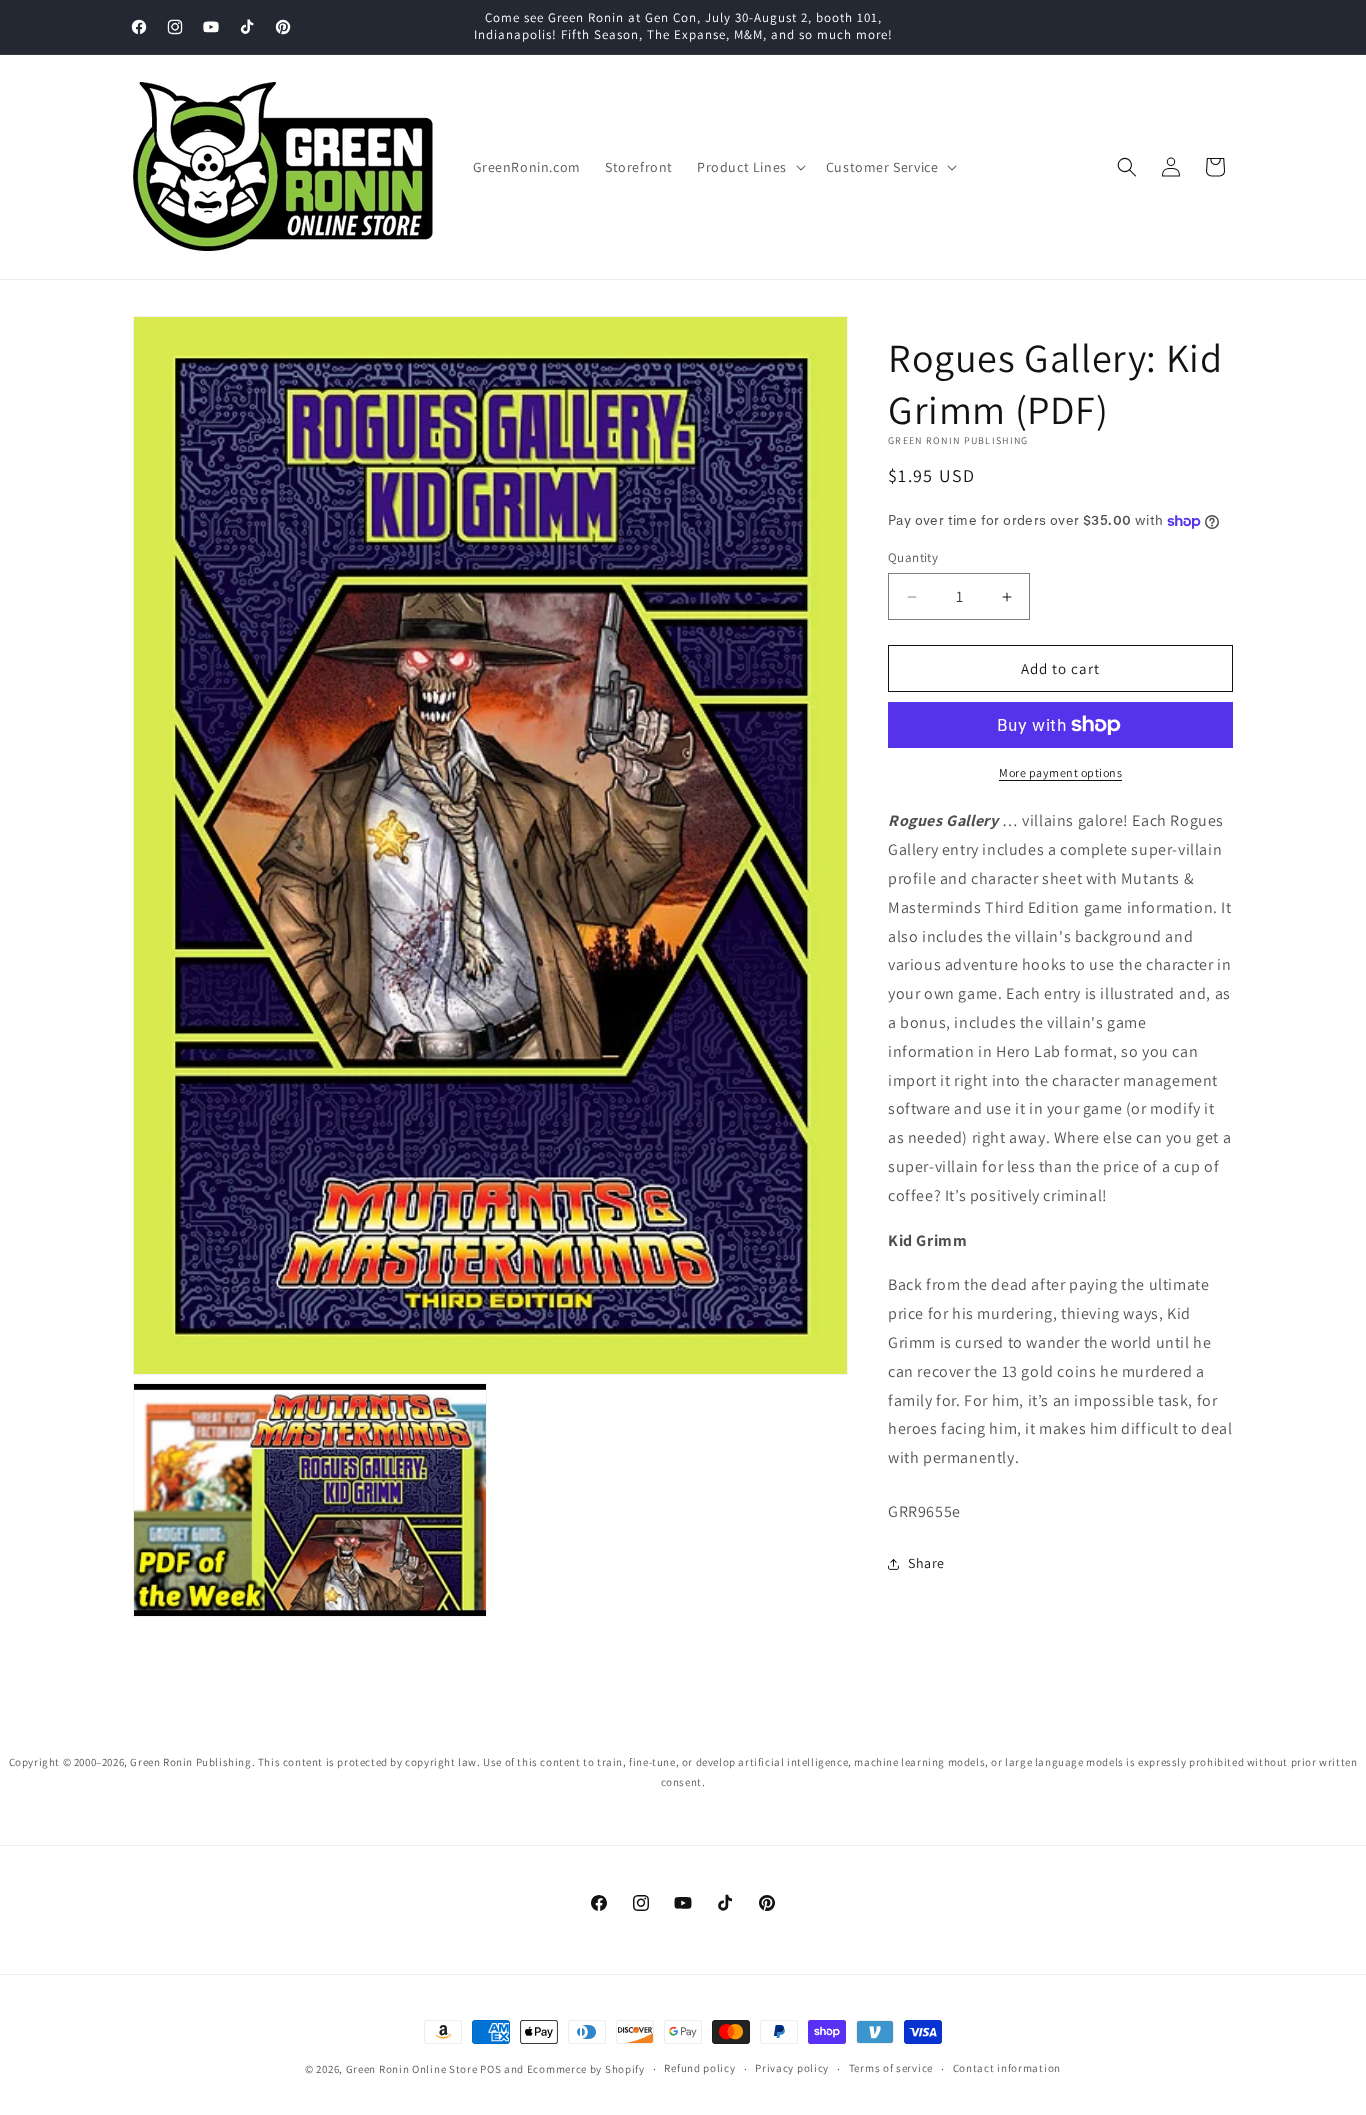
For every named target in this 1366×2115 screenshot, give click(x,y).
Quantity (913, 557)
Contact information (1007, 2069)
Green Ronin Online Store (412, 2069)
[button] (749, 167)
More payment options (1060, 772)
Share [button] (926, 1563)
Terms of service (891, 2069)
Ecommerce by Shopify (586, 2069)
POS (490, 2069)
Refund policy (699, 2069)
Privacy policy (792, 2069)
